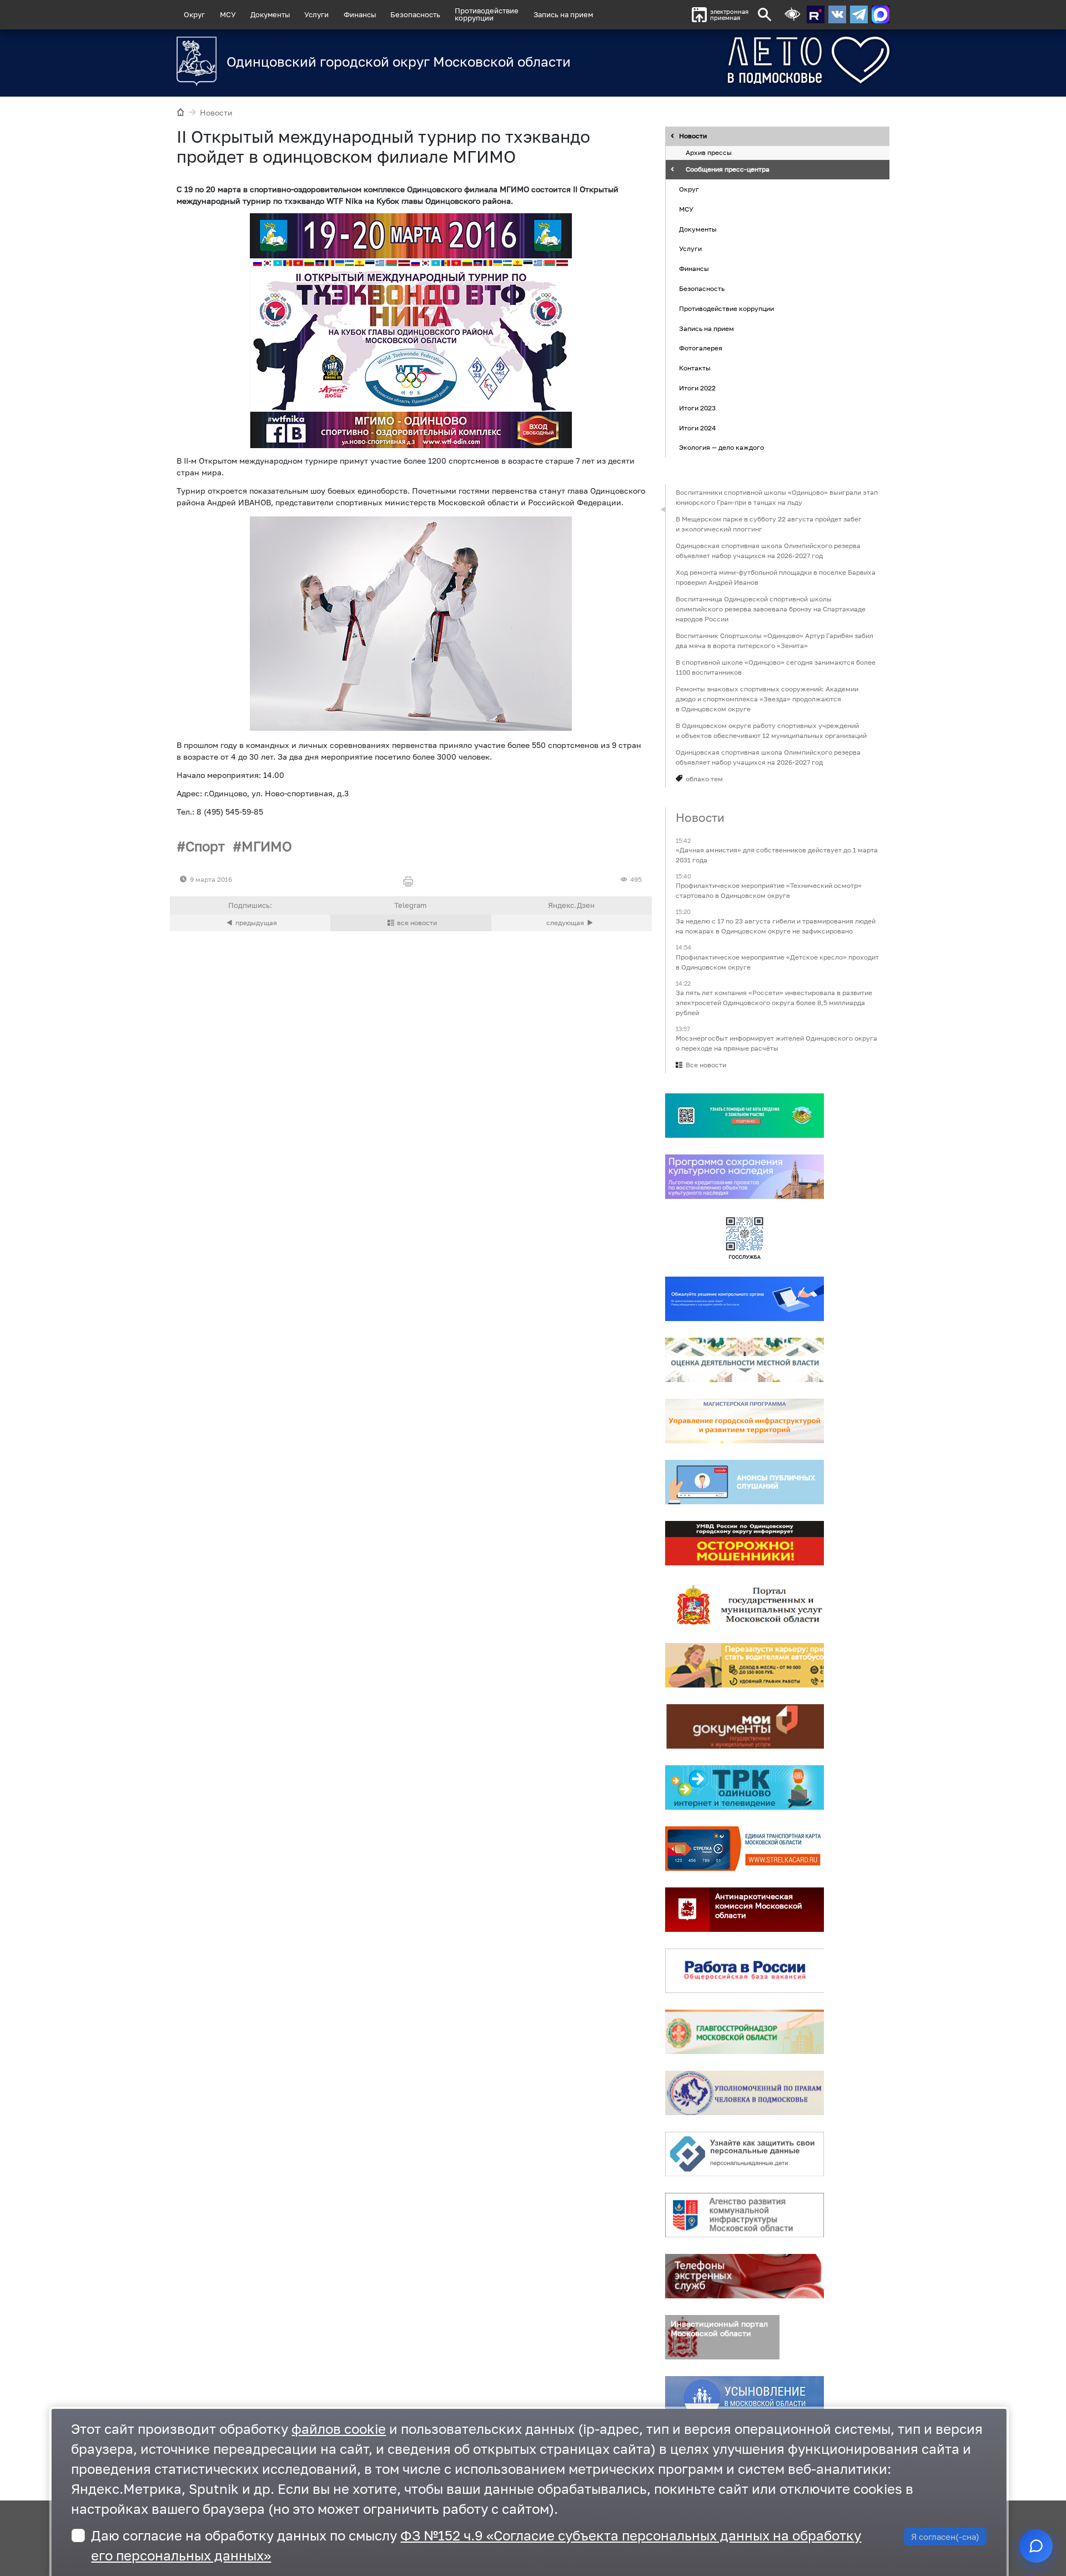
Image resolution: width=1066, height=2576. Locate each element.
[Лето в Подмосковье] (747, 60)
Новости (216, 112)
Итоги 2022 (697, 388)
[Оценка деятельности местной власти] (745, 1360)
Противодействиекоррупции (487, 14)
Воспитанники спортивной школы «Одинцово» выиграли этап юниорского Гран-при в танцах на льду (777, 497)
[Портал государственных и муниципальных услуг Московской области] (745, 1604)
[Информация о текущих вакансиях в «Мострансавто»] (745, 1665)
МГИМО (267, 846)
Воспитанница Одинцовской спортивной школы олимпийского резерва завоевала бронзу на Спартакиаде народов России (771, 609)
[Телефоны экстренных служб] (745, 2276)
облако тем (704, 779)
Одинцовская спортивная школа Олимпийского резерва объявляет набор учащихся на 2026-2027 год (768, 551)
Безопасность (415, 14)
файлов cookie (339, 2429)
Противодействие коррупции (726, 308)
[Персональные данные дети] (745, 2154)
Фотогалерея (701, 348)
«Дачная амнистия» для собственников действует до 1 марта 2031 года (777, 855)
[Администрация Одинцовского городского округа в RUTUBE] (816, 14)
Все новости (706, 1065)
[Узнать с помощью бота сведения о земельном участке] (745, 1116)
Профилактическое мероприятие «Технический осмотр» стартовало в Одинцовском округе (769, 891)
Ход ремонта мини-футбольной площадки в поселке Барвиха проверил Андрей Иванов (776, 577)
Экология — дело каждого (721, 448)
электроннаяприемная (729, 15)
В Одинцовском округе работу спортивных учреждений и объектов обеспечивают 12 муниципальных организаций (771, 730)
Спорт (205, 846)
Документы (270, 14)
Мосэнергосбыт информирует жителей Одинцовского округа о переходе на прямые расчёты (776, 1043)
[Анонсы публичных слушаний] (745, 1482)
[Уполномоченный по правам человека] (745, 2093)
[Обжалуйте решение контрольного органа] (745, 1299)
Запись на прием (563, 14)
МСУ (228, 14)
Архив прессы (709, 153)
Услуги (316, 14)
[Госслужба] (745, 1238)
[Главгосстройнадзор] (745, 2032)
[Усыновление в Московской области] (745, 2398)
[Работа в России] (745, 1971)
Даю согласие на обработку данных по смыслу (476, 2545)
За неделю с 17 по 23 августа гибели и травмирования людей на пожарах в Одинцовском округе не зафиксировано (776, 927)
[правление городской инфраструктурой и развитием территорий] (745, 1421)
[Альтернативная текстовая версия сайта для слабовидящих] (792, 15)
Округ (194, 14)
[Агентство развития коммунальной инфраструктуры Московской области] (745, 2215)
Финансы (360, 14)
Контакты (695, 368)
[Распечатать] (411, 882)
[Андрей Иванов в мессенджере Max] (881, 14)
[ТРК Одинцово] (745, 1787)
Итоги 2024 (697, 428)
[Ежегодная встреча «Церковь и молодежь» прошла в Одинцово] (572, 923)
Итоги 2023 (697, 408)
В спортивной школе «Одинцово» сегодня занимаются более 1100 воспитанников (776, 667)
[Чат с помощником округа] (1036, 2546)
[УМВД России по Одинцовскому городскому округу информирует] (745, 1543)
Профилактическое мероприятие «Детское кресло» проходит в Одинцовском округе (777, 962)
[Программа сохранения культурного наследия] (745, 1177)
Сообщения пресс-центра (728, 170)
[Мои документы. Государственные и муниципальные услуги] (745, 1726)
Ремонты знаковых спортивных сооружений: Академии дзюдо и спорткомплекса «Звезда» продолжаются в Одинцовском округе (767, 699)
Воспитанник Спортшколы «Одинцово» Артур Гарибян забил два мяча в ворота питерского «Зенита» (775, 641)
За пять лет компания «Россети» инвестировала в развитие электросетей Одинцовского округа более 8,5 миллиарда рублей (774, 1003)
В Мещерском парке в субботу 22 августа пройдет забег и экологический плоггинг (769, 524)
